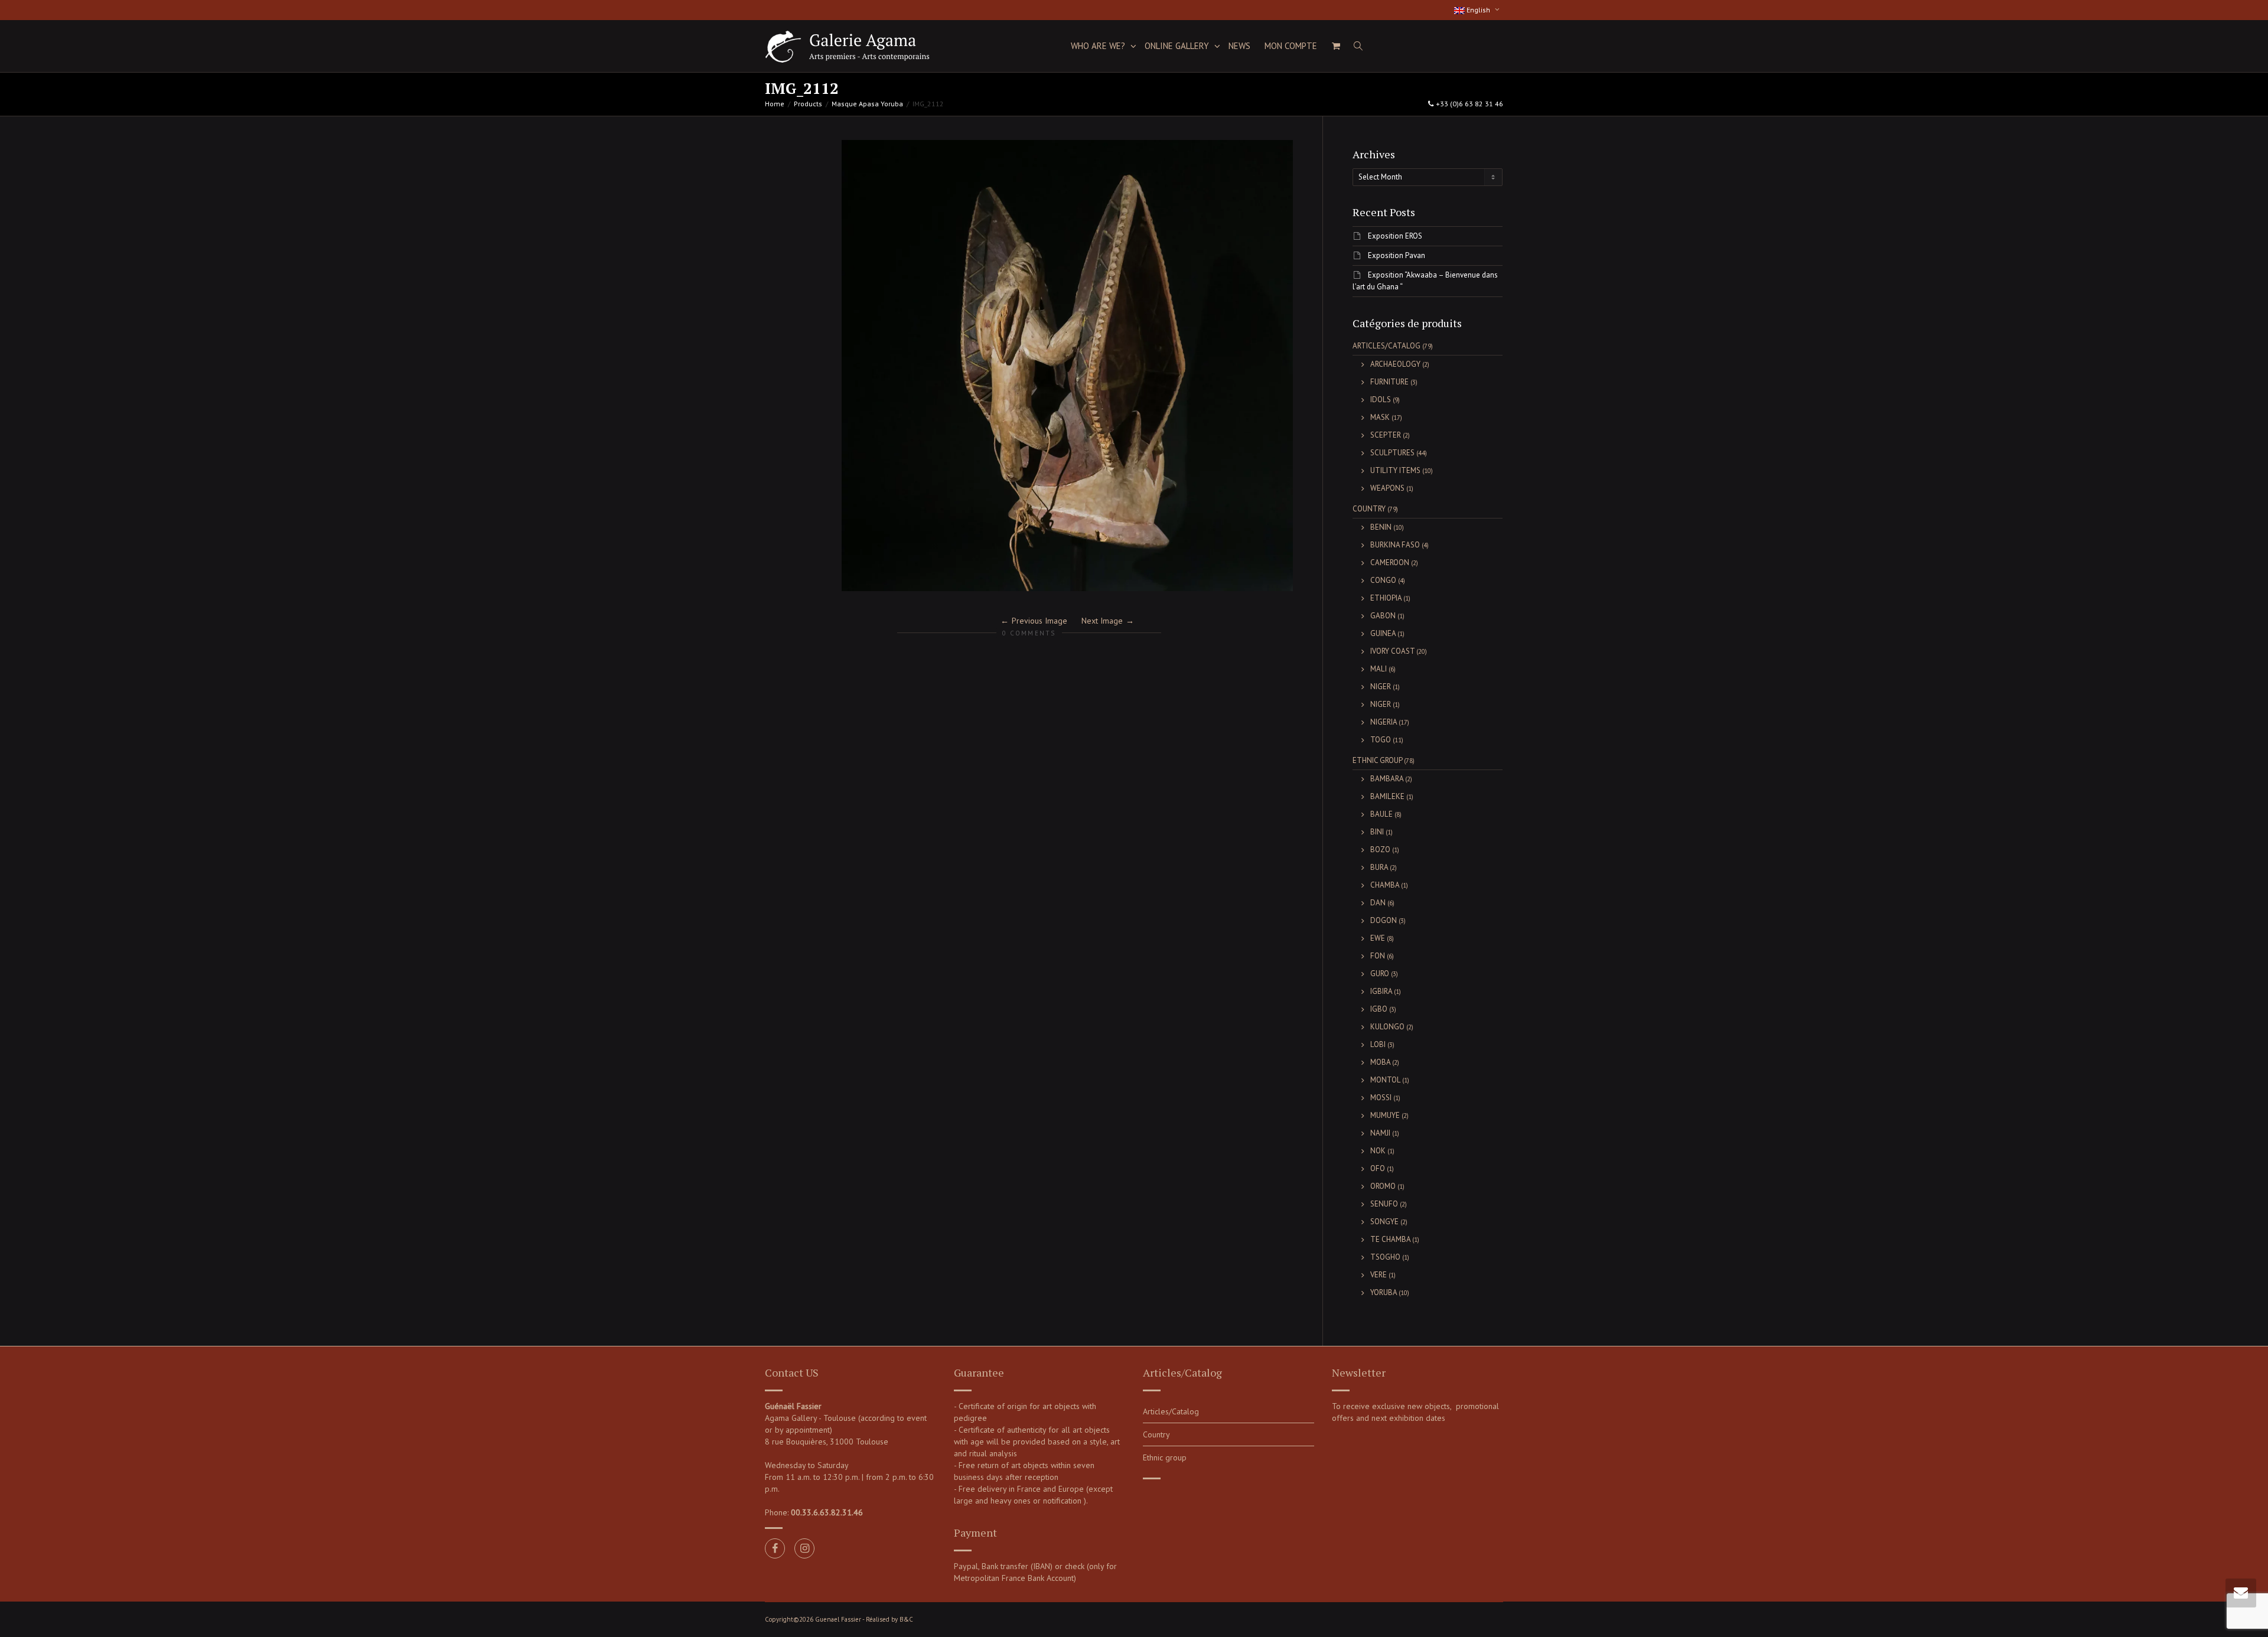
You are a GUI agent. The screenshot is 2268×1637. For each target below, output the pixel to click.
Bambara (1387, 779)
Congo (1383, 580)
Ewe (1378, 938)
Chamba (1385, 885)
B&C (906, 1619)
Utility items (1395, 470)
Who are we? (1099, 46)
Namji (1380, 1133)
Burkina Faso (1395, 545)
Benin (1381, 527)
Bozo (1380, 850)
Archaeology (1395, 364)
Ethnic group (1377, 760)
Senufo (1384, 1204)
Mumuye (1385, 1115)
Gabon (1383, 616)
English (1478, 10)
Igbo (1379, 1009)
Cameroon (1390, 562)
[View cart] (1336, 46)
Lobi (1378, 1044)
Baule (1381, 814)
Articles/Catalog (1386, 346)
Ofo (1378, 1168)
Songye (1384, 1222)
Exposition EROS (1395, 236)
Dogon (1384, 920)
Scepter (1386, 435)
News (1239, 46)
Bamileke (1387, 796)
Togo (1381, 740)
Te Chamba (1390, 1239)
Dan (1378, 903)
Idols (1381, 400)
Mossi (1381, 1098)
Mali (1379, 669)
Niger (1381, 687)
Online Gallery (1178, 46)
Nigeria (1384, 722)
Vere (1379, 1275)
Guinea (1383, 633)
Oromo (1383, 1186)
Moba (1380, 1062)
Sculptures (1392, 453)
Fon (1378, 956)
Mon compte (1291, 46)
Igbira (1381, 991)
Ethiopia (1386, 598)
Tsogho (1385, 1257)
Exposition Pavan (1397, 255)
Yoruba (1384, 1292)
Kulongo (1387, 1027)
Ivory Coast (1392, 651)
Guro (1380, 974)
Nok (1378, 1151)
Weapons (1387, 488)
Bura (1379, 867)
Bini (1377, 832)
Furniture (1389, 382)
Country (1369, 509)
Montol (1385, 1080)
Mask (1380, 417)
